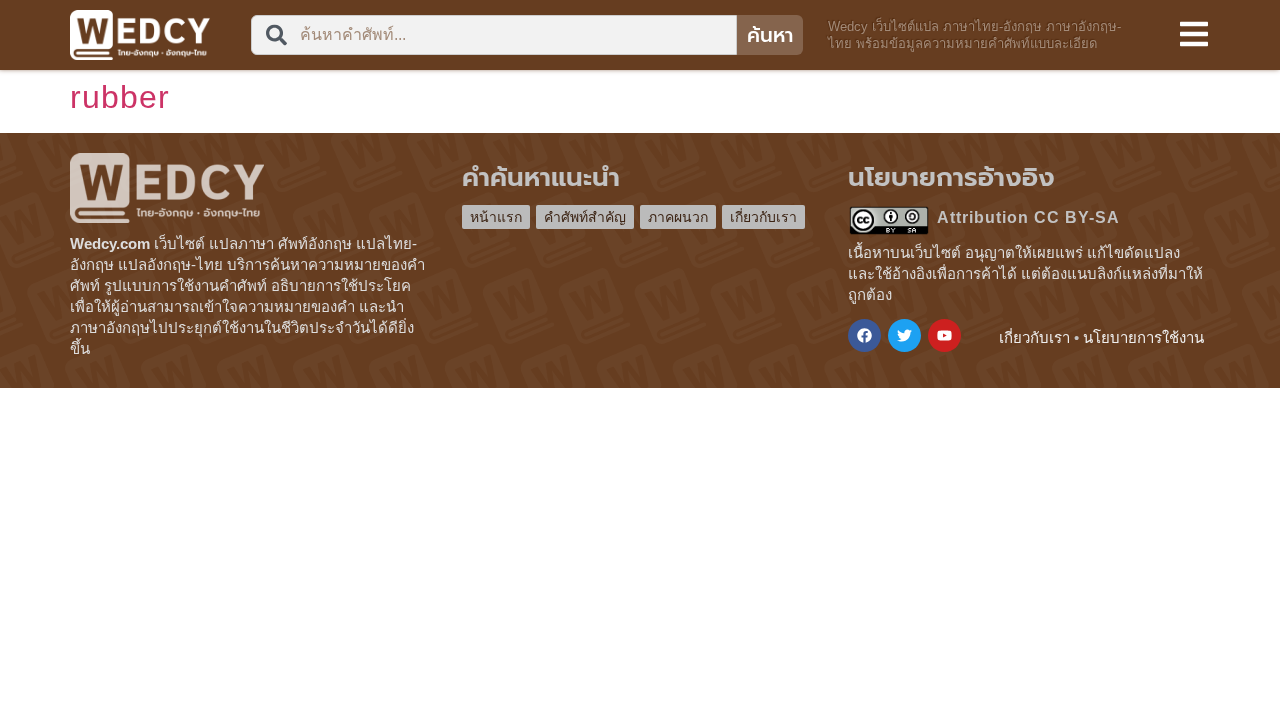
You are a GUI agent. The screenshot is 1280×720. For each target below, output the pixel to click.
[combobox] (494, 35)
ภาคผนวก (678, 217)
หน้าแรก (496, 217)
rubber (120, 97)
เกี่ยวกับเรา (763, 217)
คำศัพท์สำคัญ (585, 217)
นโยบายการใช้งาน (1143, 337)
